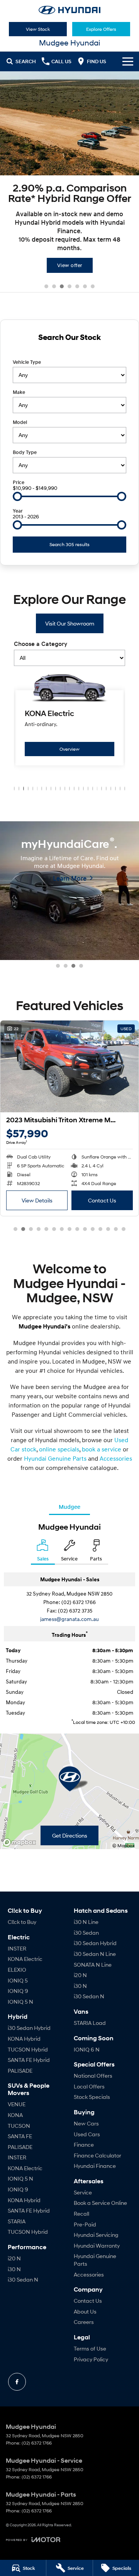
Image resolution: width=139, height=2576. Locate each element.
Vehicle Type (27, 362)
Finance (84, 2145)
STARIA (17, 2221)
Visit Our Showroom (70, 623)
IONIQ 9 (18, 1991)
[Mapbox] (21, 1842)
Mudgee (69, 1507)
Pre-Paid (85, 2224)
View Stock (38, 29)
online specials (59, 1449)
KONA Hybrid (24, 2039)
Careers (84, 2322)
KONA (15, 2115)
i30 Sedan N (23, 2279)
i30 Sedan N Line (95, 1954)
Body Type (25, 452)
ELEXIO (17, 1970)
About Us (85, 2311)
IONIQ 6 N (87, 2049)
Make (19, 392)
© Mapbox (124, 1845)
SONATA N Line (93, 1965)
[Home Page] (69, 10)
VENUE (17, 2104)
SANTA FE (20, 2136)
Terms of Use (90, 2348)
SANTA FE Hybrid (29, 2060)
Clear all (70, 351)
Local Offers (89, 2086)
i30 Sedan (86, 1933)
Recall (81, 2214)
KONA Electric (25, 1959)
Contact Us (106, 1200)
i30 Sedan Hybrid (29, 2028)
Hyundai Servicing (96, 2235)
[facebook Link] (17, 2382)
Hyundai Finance (95, 2166)
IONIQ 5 (18, 1980)
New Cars (86, 2123)
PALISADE (20, 2071)
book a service (102, 1449)
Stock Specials (92, 2097)
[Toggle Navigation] (128, 61)
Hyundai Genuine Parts (55, 1458)
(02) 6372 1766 (79, 1602)
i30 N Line (86, 1922)
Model (20, 422)
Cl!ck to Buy (22, 1922)
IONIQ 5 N (20, 2002)
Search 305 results (69, 544)
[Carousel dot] (46, 286)
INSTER (17, 1948)
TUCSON (19, 2126)
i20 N (14, 2258)
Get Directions (70, 1835)
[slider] (17, 496)
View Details (41, 1200)
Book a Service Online (100, 2203)
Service (83, 2192)
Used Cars (87, 2134)
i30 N (14, 2269)
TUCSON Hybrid (28, 2049)
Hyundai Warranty (97, 2246)
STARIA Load (90, 2023)
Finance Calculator (97, 2155)
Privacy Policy (91, 2359)
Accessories (116, 1458)
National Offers (93, 2076)
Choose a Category (41, 644)
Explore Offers (101, 29)
